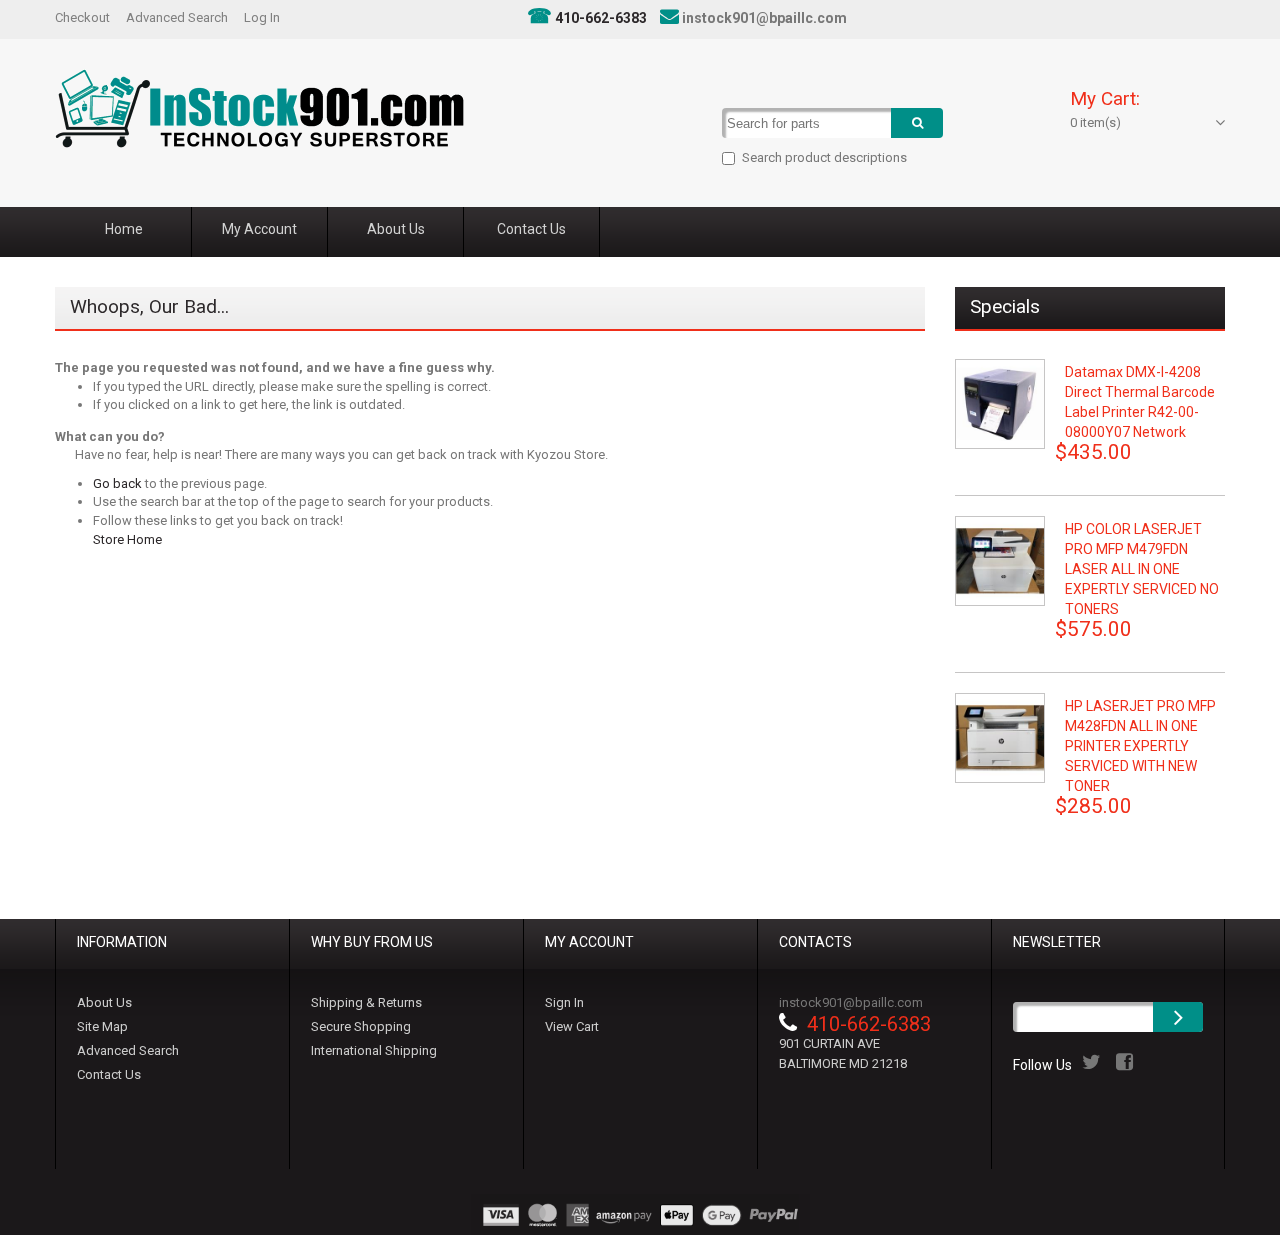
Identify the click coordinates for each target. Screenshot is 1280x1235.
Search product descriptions (824, 157)
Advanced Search (177, 17)
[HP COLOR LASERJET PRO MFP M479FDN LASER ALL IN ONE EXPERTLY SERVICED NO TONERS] (1000, 561)
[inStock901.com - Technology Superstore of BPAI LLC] (259, 108)
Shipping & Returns (366, 1002)
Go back (117, 483)
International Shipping (374, 1050)
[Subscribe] (1178, 1017)
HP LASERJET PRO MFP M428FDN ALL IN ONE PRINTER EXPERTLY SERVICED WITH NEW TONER (1140, 746)
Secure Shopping (361, 1026)
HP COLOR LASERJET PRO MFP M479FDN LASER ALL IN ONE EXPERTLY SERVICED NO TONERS (1142, 569)
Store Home (127, 539)
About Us (104, 1002)
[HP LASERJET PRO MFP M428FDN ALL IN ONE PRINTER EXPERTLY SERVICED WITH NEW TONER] (1000, 738)
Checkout (82, 17)
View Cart (572, 1026)
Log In (262, 17)
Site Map (102, 1026)
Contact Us (109, 1074)
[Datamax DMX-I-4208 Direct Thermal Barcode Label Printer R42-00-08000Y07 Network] (1000, 404)
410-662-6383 (601, 18)
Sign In (564, 1002)
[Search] (917, 123)
